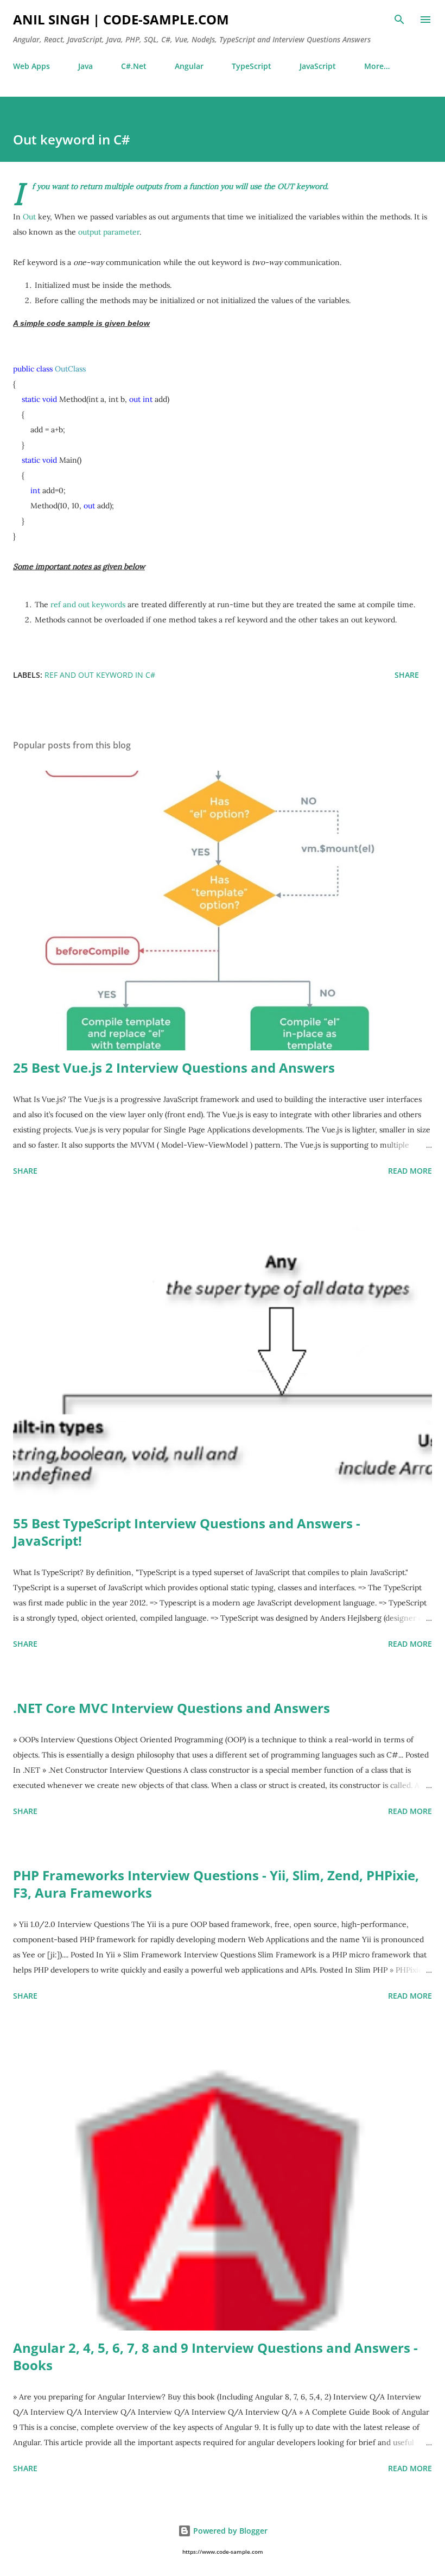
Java (85, 66)
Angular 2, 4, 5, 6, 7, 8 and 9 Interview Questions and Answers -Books (215, 2356)
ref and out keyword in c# (100, 675)
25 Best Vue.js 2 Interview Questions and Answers (174, 1067)
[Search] (399, 20)
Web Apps (31, 66)
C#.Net (134, 66)
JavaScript (318, 66)
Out (29, 217)
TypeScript (252, 66)
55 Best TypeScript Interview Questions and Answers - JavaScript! (187, 1532)
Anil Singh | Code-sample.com (121, 19)
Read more (410, 1171)
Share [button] (407, 675)
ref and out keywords (88, 604)
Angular (189, 66)
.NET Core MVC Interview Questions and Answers (171, 1708)
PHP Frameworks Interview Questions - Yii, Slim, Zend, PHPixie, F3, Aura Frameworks (216, 1884)
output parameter (109, 232)
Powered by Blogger (229, 2531)
